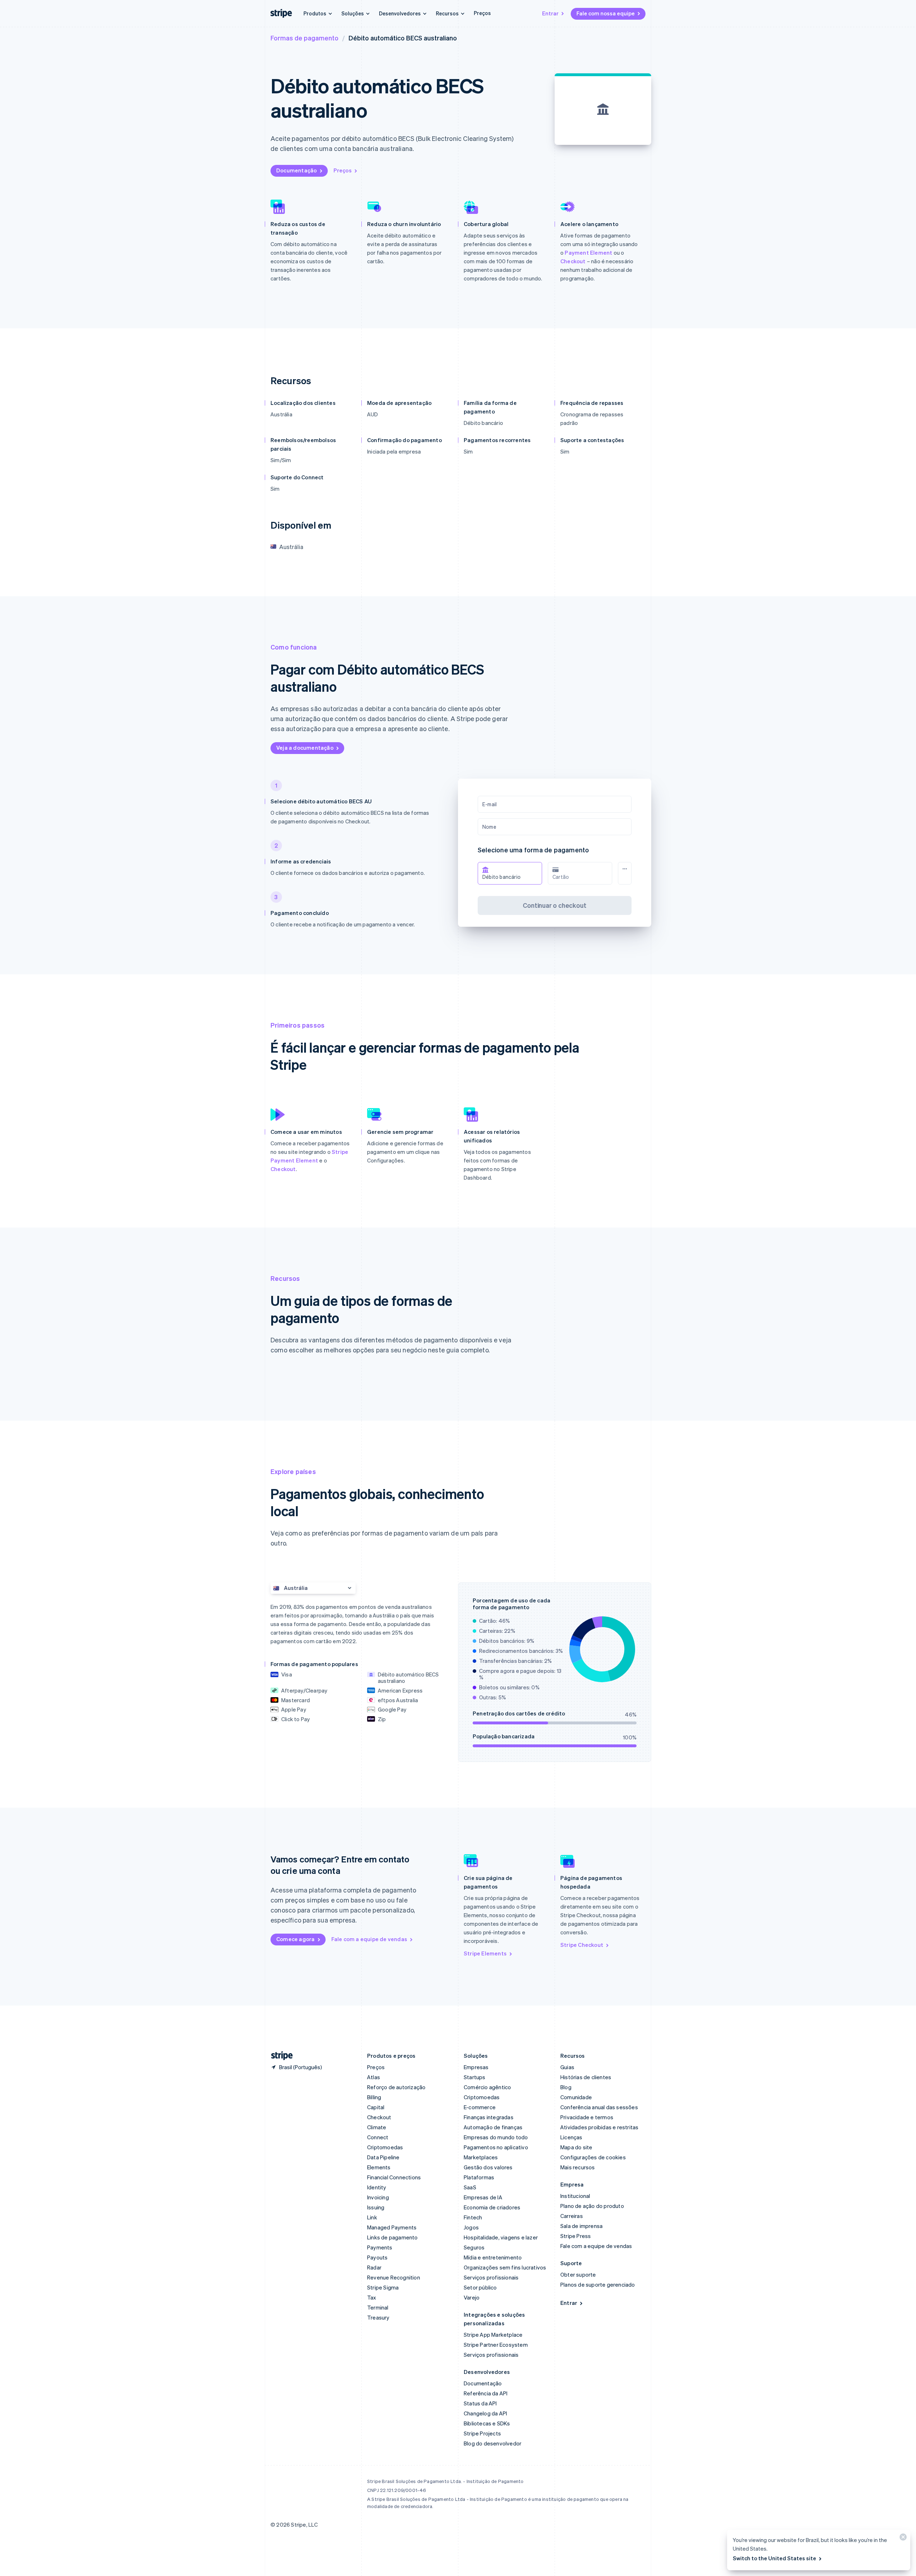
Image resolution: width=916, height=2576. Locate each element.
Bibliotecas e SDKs (487, 2423)
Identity (377, 2187)
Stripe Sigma (383, 2287)
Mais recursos (578, 2167)
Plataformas (479, 2177)
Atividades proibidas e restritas (599, 2127)
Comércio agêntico (487, 2087)
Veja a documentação (305, 748)
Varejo (472, 2297)
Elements (379, 2167)
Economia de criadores (492, 2207)
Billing (374, 2097)
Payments (380, 2247)
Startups (475, 2077)
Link (372, 2217)
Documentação (296, 170)
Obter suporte (578, 2274)
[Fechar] (902, 2539)
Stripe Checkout (582, 1945)
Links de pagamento (393, 2237)
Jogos (471, 2227)
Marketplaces (481, 2157)
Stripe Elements (485, 1953)
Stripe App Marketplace (493, 2335)
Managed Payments (392, 2227)
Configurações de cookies (593, 2157)
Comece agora (295, 1939)
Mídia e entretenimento (493, 2257)
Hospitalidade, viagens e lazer (501, 2237)
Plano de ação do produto (592, 2206)
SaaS (470, 2187)
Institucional (575, 2196)
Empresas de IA (483, 2197)
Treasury (378, 2317)
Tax (372, 2297)
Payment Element (588, 253)
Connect (378, 2137)
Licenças (571, 2137)
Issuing (376, 2207)
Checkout (573, 261)
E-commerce (480, 2107)
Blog (566, 2087)
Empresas (476, 2067)
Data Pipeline (383, 2157)
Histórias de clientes (586, 2077)
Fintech (473, 2217)
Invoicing (378, 2197)
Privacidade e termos (587, 2117)
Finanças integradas (489, 2117)
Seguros (474, 2247)
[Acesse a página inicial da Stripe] (279, 2056)
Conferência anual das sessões (599, 2107)
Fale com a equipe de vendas (369, 1939)
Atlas (374, 2077)
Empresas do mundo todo (496, 2137)
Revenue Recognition (394, 2277)
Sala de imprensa (581, 2226)
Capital (376, 2107)
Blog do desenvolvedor (493, 2443)
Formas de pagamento (304, 38)
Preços (482, 13)
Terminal (378, 2307)
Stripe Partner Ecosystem (496, 2345)
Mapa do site (576, 2147)
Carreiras (572, 2216)
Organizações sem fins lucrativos (505, 2267)
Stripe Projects (482, 2433)
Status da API (480, 2403)
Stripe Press (576, 2236)
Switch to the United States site (774, 2558)
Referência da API (486, 2393)
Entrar (550, 13)
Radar (374, 2267)
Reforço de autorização (396, 2087)
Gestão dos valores (488, 2167)
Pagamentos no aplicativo (496, 2147)
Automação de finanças (493, 2127)
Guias (567, 2067)
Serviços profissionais (491, 2277)
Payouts (377, 2257)
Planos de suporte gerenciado (598, 2284)
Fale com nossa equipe (606, 13)
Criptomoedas (385, 2147)
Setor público (480, 2287)
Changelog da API (485, 2413)
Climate (377, 2127)
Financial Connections (394, 2177)
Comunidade (576, 2097)
